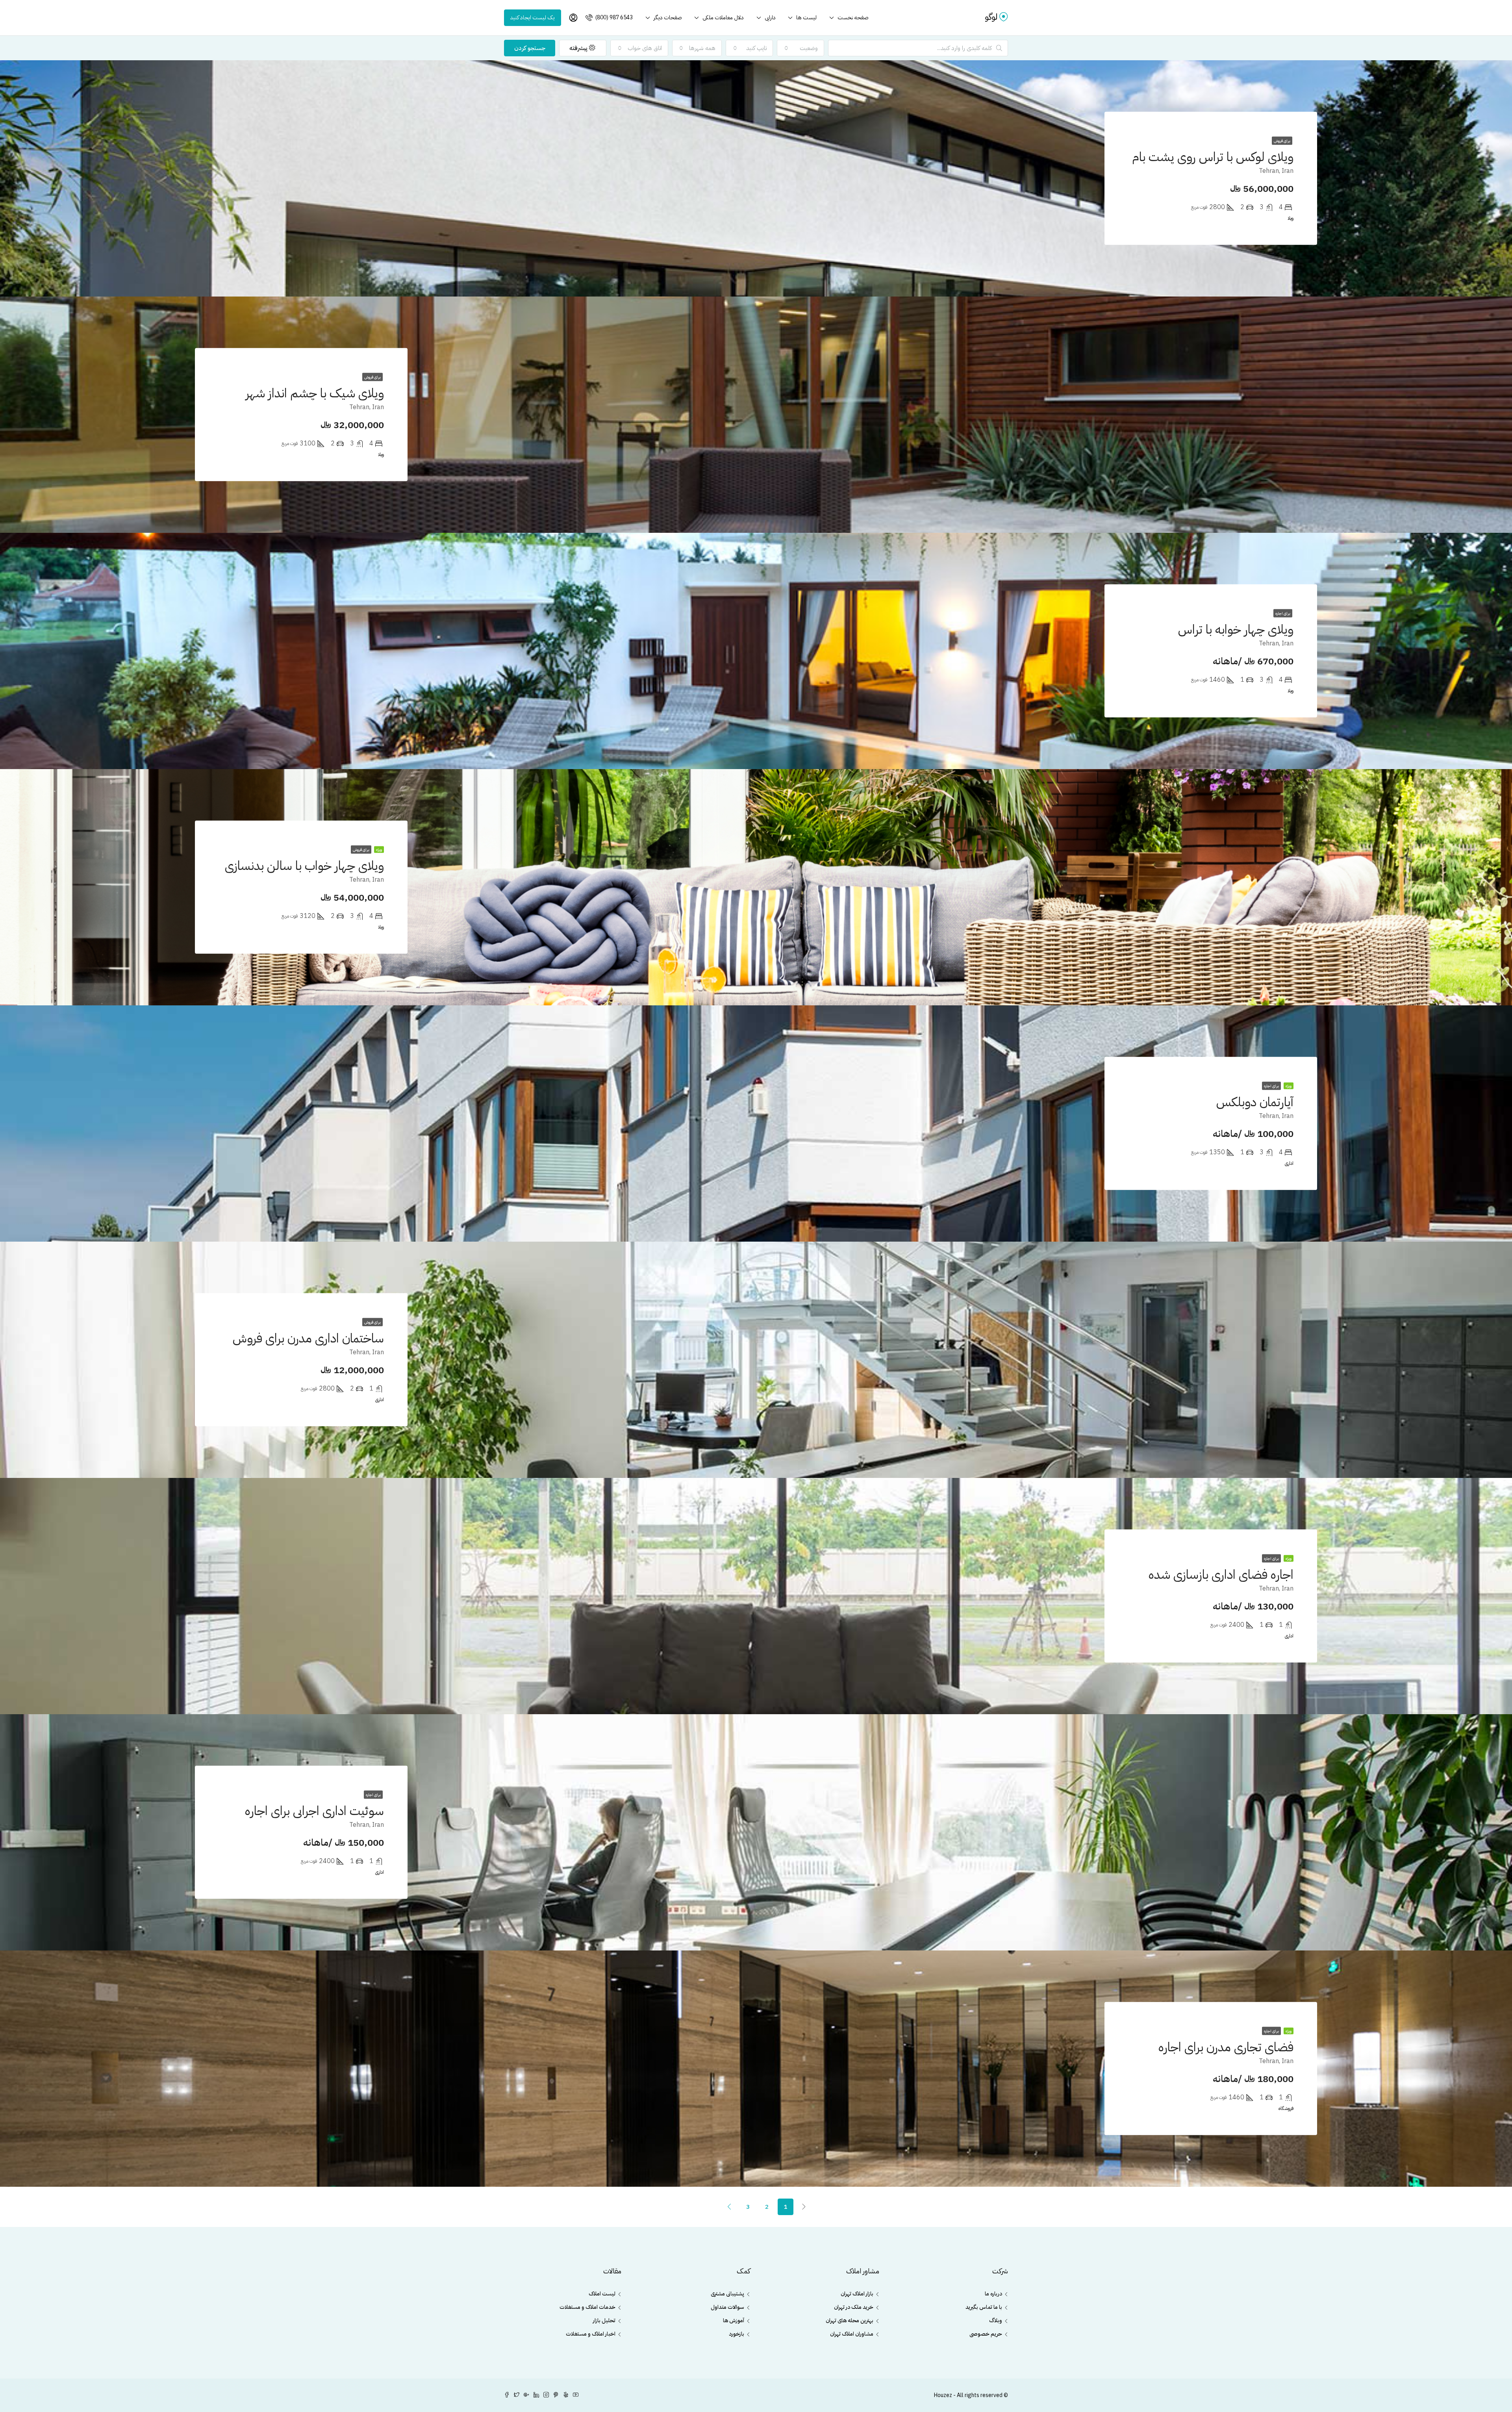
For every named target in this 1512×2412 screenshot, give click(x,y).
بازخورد (737, 2334)
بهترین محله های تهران (850, 2320)
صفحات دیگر (668, 18)
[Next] (729, 2206)
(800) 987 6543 (613, 18)
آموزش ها (734, 2320)
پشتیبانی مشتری (727, 2294)
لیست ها (806, 18)
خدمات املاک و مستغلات (587, 2307)
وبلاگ (996, 2320)
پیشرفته (579, 48)
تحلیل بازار (604, 2320)
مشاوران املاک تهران (852, 2334)
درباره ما (993, 2294)
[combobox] (800, 48)
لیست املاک (602, 2294)
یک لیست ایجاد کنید (533, 18)
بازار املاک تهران (857, 2294)
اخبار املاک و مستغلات (591, 2334)
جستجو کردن (530, 48)
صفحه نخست (853, 18)
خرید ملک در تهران (854, 2307)
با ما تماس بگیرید (984, 2307)
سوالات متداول (727, 2307)
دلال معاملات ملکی (723, 18)
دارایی (770, 18)
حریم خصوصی (986, 2334)
